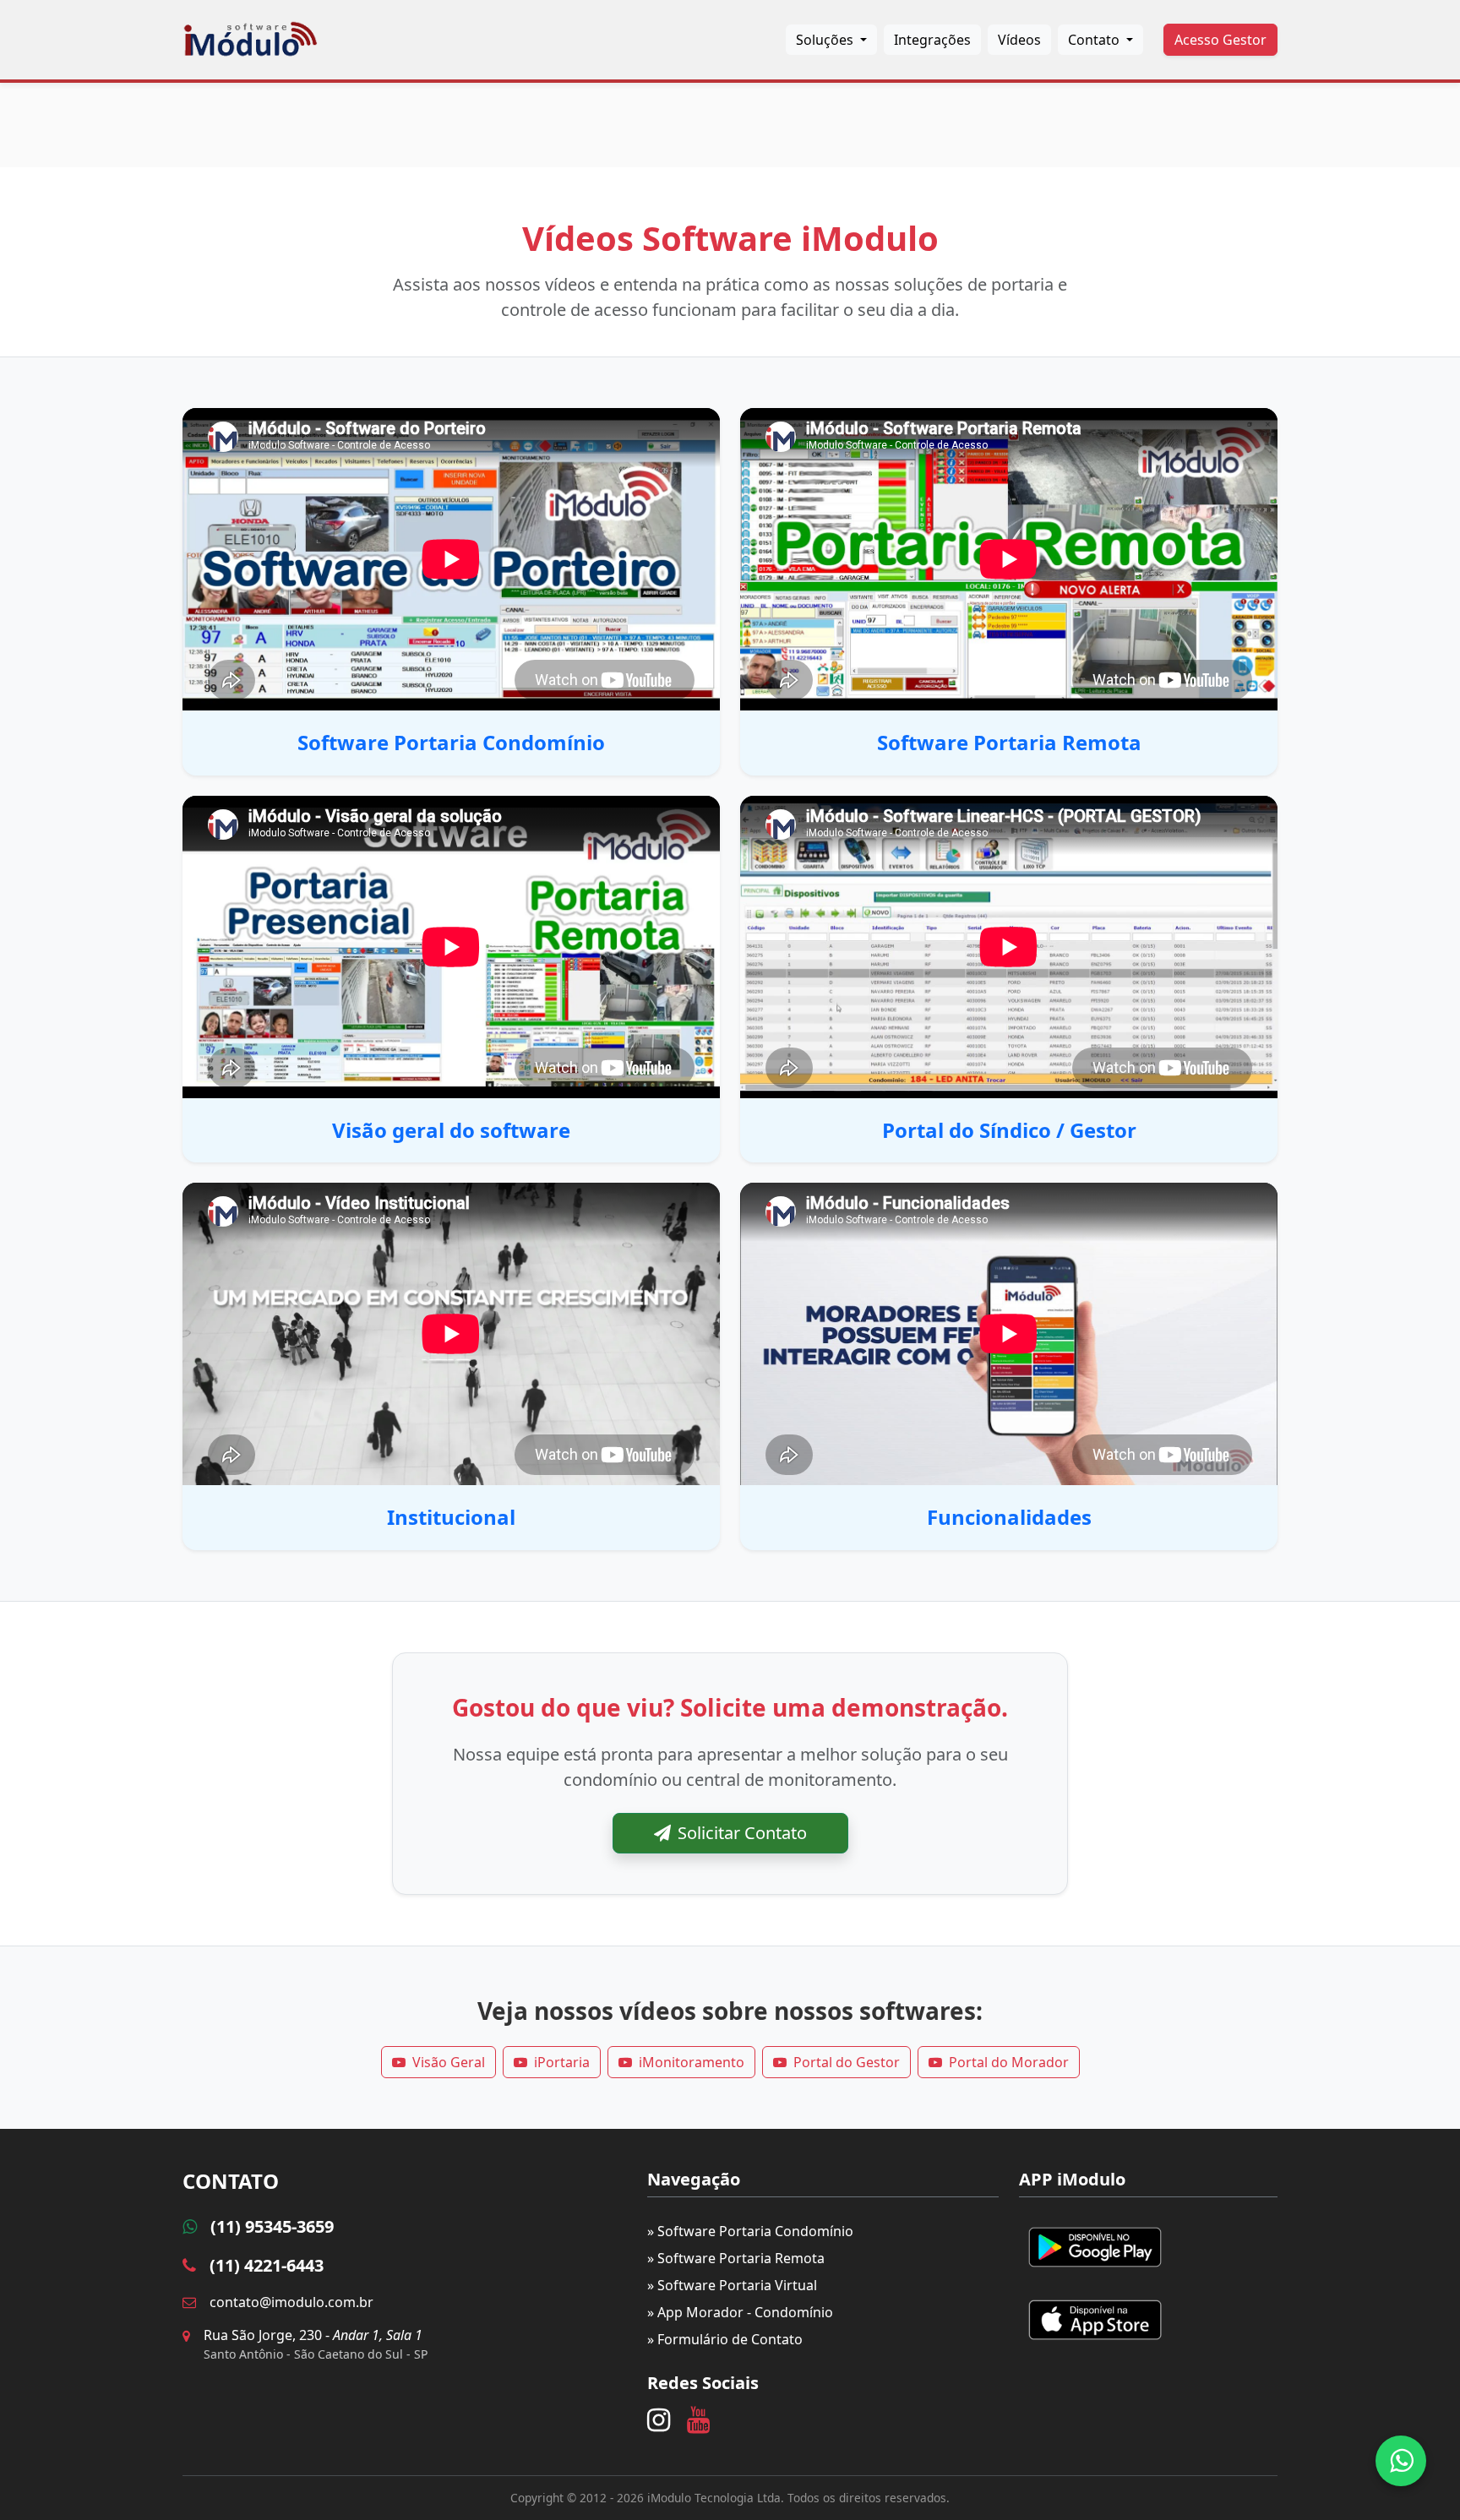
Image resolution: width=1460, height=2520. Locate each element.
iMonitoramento (692, 2062)
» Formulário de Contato (725, 2339)
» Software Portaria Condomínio (750, 2231)
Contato (1095, 40)
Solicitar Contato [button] (742, 1833)
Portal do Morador (1009, 2062)
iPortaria (562, 2062)
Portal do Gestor (847, 2062)
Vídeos (1019, 40)
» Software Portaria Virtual (732, 2285)
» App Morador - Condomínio (740, 2312)
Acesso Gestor (1220, 40)
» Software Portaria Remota (736, 2258)
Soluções (826, 40)
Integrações (932, 40)
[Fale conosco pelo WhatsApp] (1401, 2461)
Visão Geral (449, 2062)
